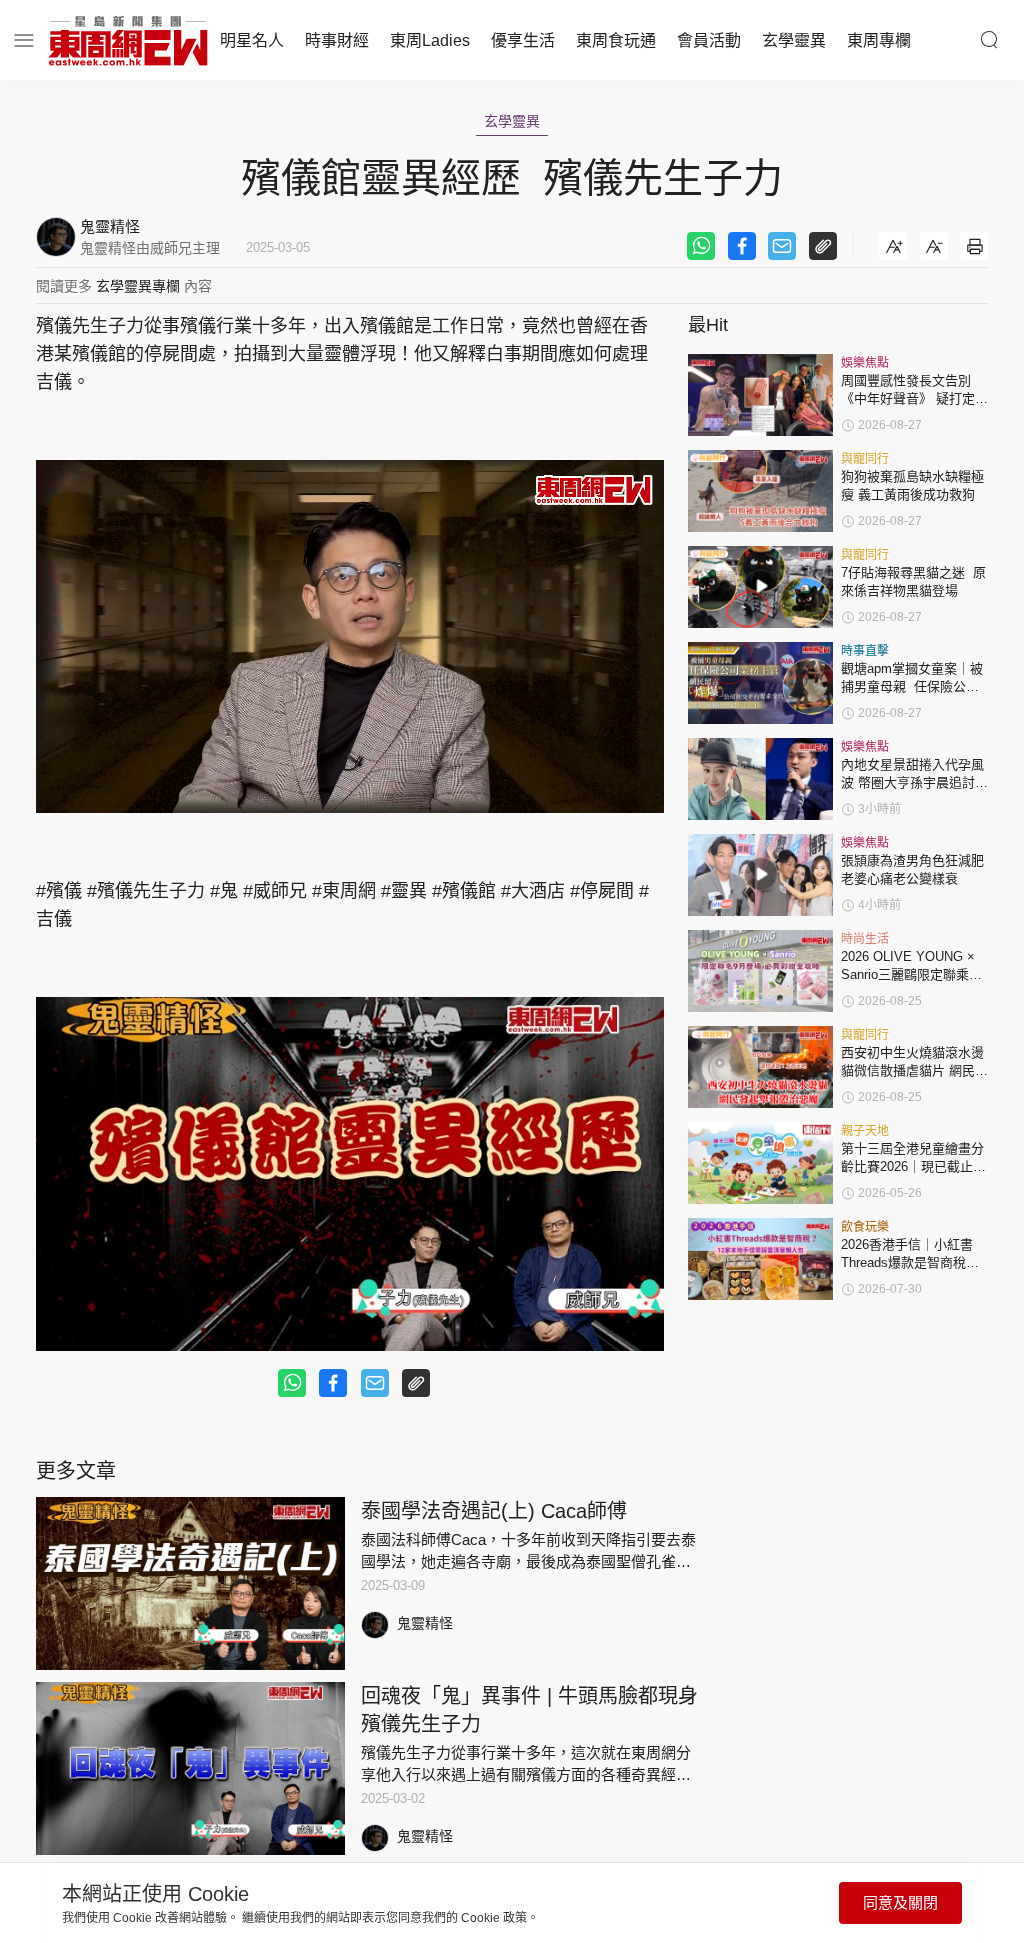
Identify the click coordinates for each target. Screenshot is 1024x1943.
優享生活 (523, 40)
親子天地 (865, 1131)
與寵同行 (865, 459)
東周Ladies (430, 40)
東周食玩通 (616, 40)
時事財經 (337, 40)
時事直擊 (865, 651)
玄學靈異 (794, 40)
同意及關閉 (900, 1902)
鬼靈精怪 (425, 1623)
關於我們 (38, 1924)
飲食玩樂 (865, 1227)
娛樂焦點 (865, 363)
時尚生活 (865, 939)
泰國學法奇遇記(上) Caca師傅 (494, 1511)
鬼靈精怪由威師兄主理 (150, 248)
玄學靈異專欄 (138, 286)
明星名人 (252, 40)
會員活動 (709, 40)
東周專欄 (879, 40)
